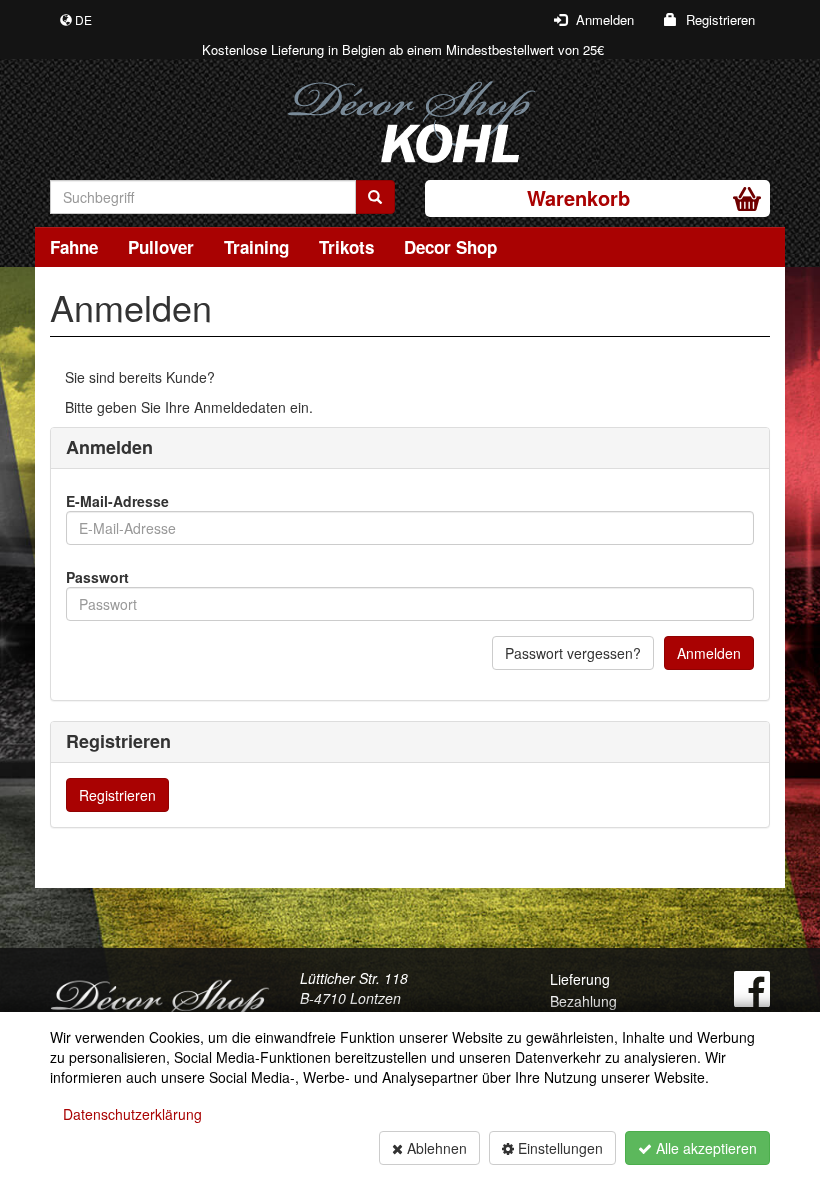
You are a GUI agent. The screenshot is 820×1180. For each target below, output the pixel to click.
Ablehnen (435, 1148)
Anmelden (709, 653)
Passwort (97, 577)
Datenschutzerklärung (132, 1114)
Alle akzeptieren (704, 1148)
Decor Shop (450, 247)
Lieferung (580, 979)
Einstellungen (558, 1148)
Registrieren (117, 795)
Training (256, 247)
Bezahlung (583, 1001)
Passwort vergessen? (573, 653)
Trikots (346, 247)
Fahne (74, 247)
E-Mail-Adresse (117, 501)
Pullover (161, 247)
